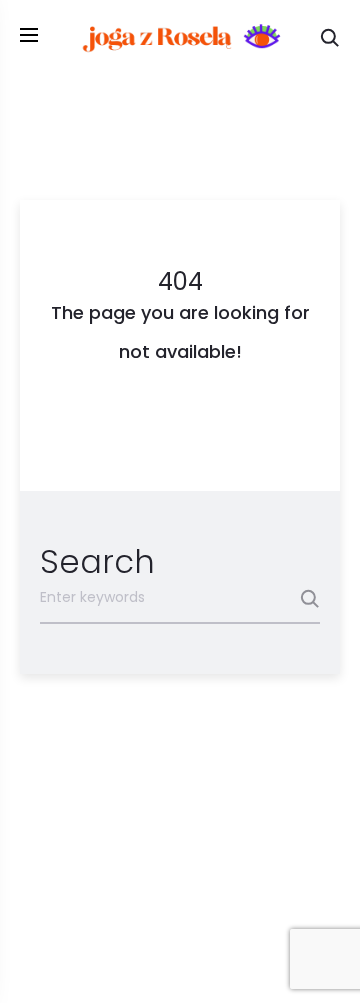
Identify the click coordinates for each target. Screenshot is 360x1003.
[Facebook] (157, 955)
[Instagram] (202, 955)
